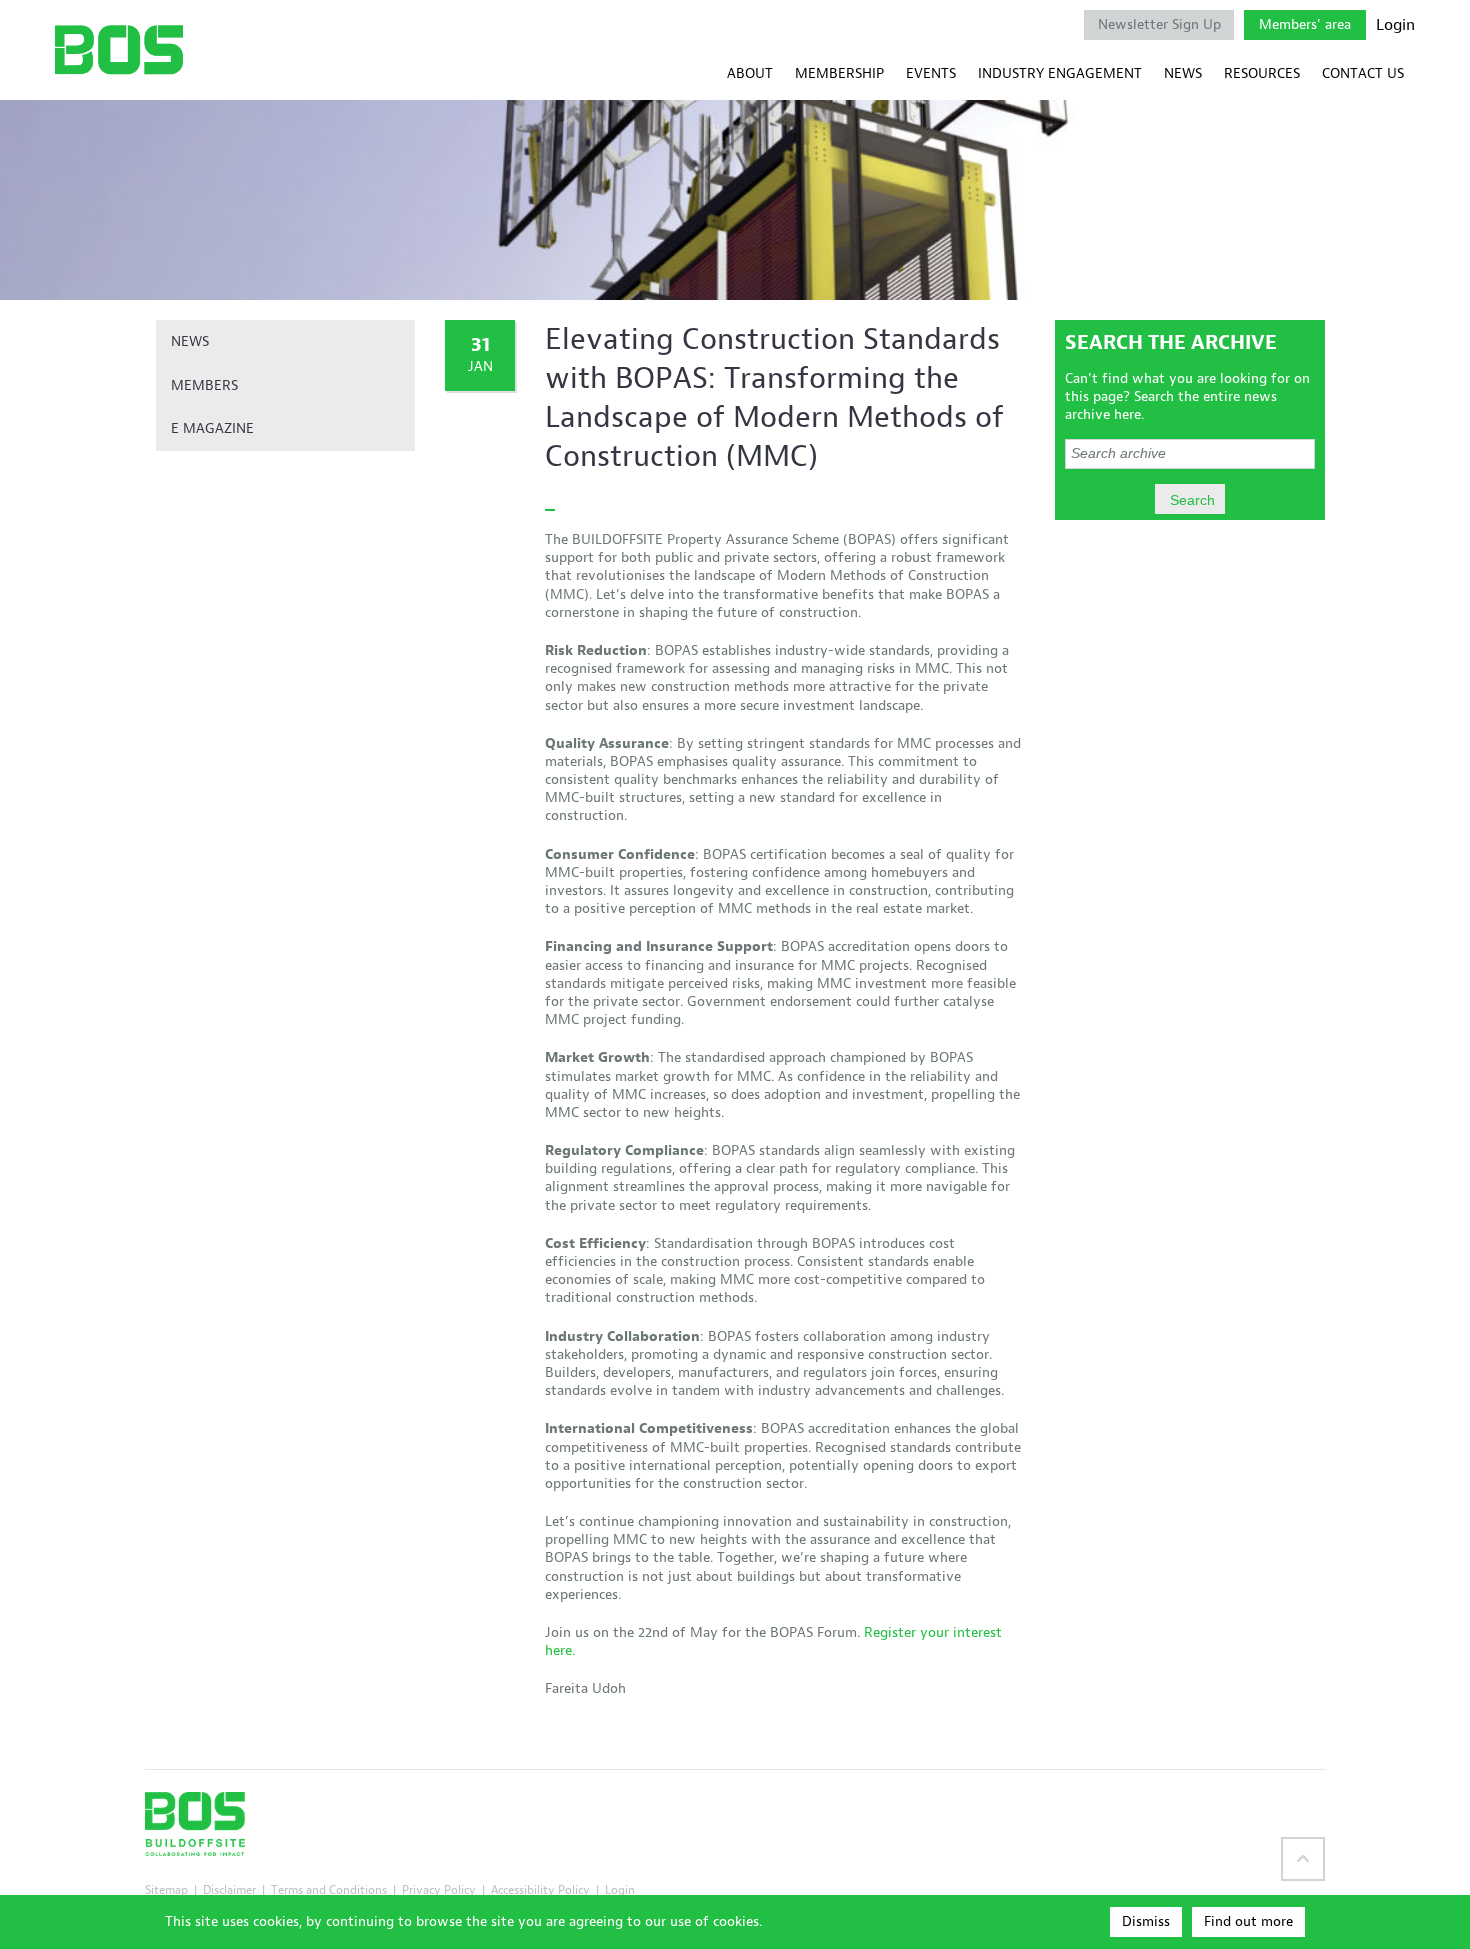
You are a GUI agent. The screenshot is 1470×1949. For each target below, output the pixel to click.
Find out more (1248, 1921)
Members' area (1305, 24)
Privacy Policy (439, 1889)
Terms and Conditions (329, 1889)
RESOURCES (1262, 73)
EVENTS (931, 73)
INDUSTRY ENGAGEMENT (1060, 73)
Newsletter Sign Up (1159, 24)
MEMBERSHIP (839, 73)
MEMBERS (204, 385)
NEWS (1183, 73)
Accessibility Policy (540, 1889)
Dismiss (1146, 1921)
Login (1395, 25)
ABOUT (750, 73)
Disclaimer (229, 1889)
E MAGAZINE (212, 428)
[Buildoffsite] (119, 49)
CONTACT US (1363, 73)
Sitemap (166, 1889)
